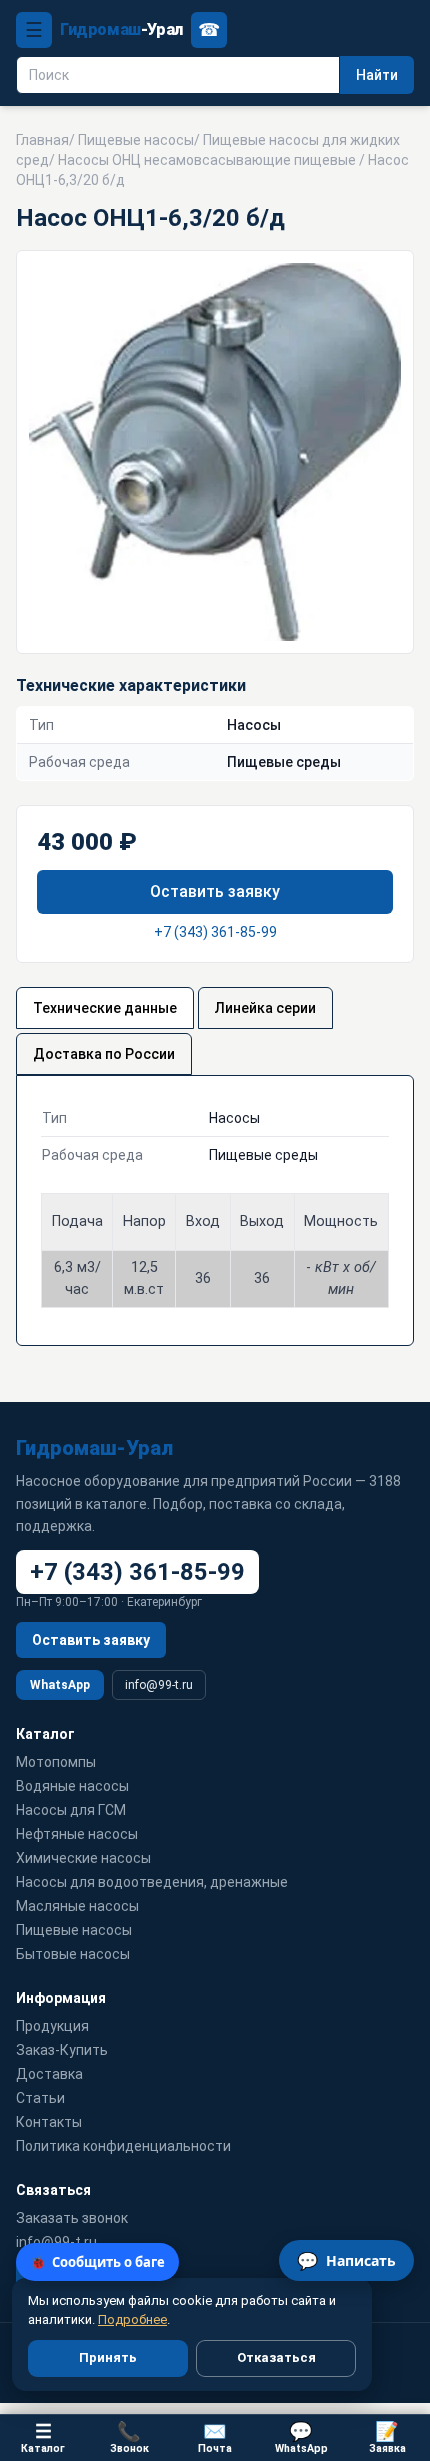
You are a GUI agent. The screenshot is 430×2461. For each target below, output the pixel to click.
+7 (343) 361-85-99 (215, 932)
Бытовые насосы (73, 1954)
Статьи (40, 2098)
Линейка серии (265, 1008)
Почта (215, 2437)
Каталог (43, 2437)
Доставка (49, 2074)
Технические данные (105, 1008)
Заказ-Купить (62, 2050)
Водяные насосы (72, 1786)
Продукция (52, 2026)
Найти (377, 75)
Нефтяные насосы (77, 1834)
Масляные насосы (77, 1906)
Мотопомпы (56, 1762)
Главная (42, 140)
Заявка (387, 2437)
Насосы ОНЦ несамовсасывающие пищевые (207, 160)
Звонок (129, 2437)
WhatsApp (60, 1685)
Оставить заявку (215, 891)
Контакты (49, 2122)
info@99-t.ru (159, 1685)
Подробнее (132, 2319)
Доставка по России (104, 1054)
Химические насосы (83, 1858)
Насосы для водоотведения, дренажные (152, 1882)
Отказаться (276, 2357)
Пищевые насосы (136, 140)
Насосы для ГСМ (71, 1810)
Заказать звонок (72, 2218)
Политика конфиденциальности (123, 2146)
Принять (108, 2357)
